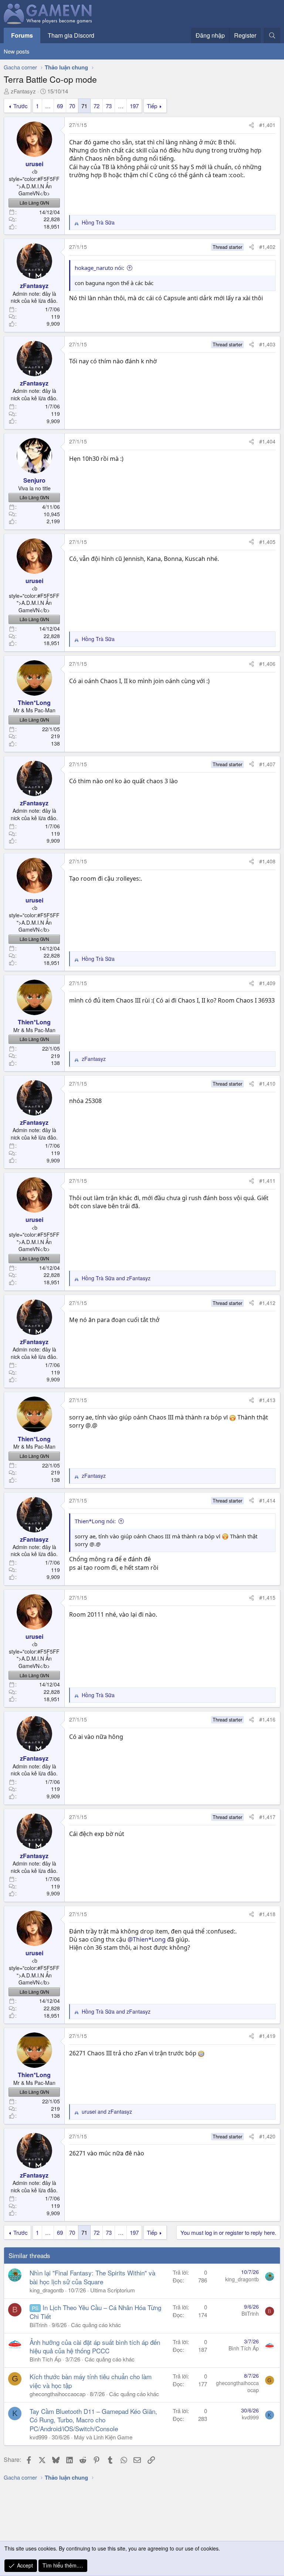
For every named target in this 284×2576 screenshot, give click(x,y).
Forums (22, 35)
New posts (17, 51)
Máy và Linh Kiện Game (103, 2437)
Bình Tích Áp (45, 2359)
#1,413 (267, 1400)
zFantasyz (23, 91)
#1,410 (267, 1083)
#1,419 (267, 2036)
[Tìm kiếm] (272, 35)
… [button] (48, 106)
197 (134, 106)
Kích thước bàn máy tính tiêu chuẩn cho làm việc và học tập (91, 2381)
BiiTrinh (38, 2325)
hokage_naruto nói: (99, 268)
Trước (21, 106)
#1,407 (267, 764)
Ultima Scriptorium (113, 2290)
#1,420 (267, 2136)
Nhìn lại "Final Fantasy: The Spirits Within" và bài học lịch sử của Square (92, 2277)
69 (60, 106)
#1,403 (267, 344)
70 (72, 106)
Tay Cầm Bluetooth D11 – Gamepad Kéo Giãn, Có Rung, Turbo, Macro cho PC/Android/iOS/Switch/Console (93, 2420)
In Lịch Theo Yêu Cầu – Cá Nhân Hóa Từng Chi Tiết (95, 2312)
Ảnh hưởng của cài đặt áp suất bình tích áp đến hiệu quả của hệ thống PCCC (95, 2347)
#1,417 (267, 1817)
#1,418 (267, 1914)
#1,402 (267, 247)
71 (84, 106)
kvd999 (38, 2437)
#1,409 (267, 983)
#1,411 (267, 1181)
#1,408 (267, 861)
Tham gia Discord (71, 35)
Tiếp (152, 106)
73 (109, 106)
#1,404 (267, 441)
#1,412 (267, 1303)
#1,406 (267, 664)
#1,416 (267, 1719)
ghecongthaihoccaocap (58, 2394)
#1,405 (267, 542)
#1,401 (267, 125)
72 (97, 106)
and (116, 1278)
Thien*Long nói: (95, 1521)
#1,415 (267, 1597)
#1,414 (267, 1500)
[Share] (251, 125)
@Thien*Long (147, 1939)
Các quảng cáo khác (96, 2325)
